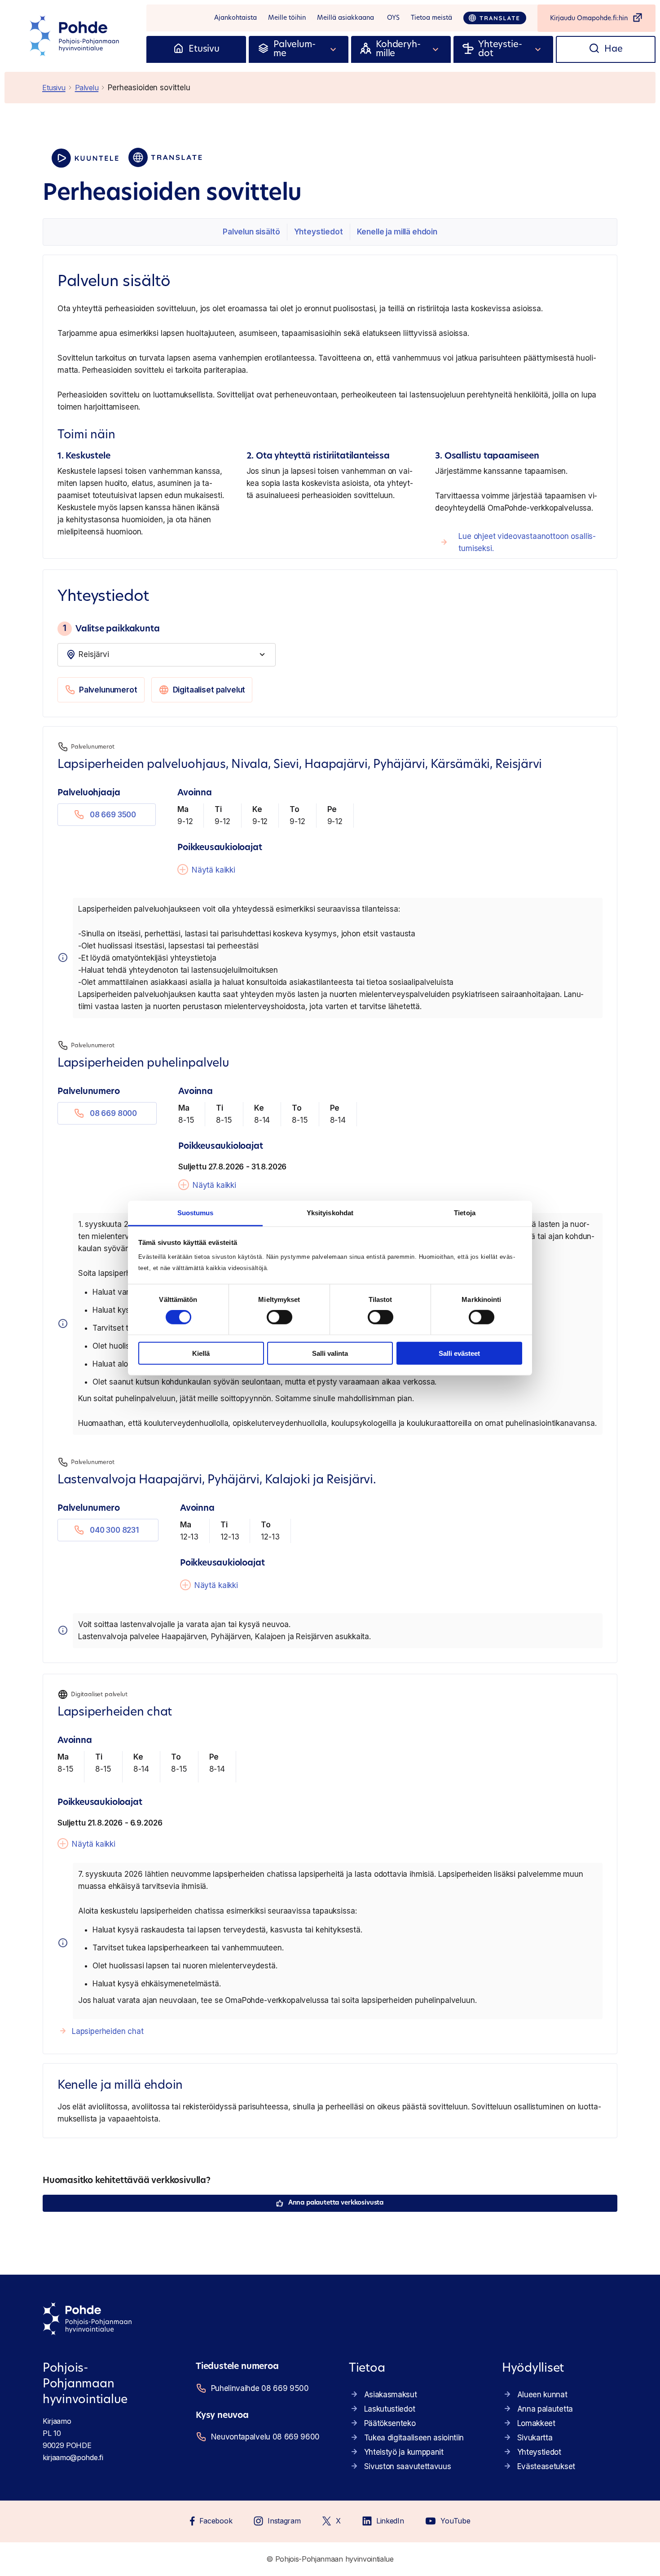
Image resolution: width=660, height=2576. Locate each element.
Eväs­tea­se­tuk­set (546, 2466)
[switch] (279, 1317)
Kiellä (201, 1353)
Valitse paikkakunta (111, 628)
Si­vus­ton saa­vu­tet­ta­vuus (408, 2466)
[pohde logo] (75, 36)
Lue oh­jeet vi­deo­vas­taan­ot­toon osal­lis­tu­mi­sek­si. (527, 542)
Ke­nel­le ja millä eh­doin (397, 232)
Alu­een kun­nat (542, 2395)
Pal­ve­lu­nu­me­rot (108, 690)
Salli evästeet (459, 1353)
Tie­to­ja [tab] (465, 1213)
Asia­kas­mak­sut (391, 2395)
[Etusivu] (178, 49)
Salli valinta (330, 1353)
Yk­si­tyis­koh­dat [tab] (330, 1213)
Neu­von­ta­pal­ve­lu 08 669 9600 (265, 2437)
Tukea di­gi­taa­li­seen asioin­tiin (414, 2438)
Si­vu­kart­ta (535, 2438)
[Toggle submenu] (334, 49)
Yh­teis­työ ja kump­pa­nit (404, 2452)
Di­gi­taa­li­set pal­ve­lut (209, 690)
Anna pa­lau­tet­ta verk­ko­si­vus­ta (336, 2203)
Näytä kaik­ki (213, 870)
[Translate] (495, 18)
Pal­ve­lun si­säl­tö (251, 232)
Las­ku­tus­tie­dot (390, 2409)
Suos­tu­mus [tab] (196, 1213)
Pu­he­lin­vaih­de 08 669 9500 (260, 2388)
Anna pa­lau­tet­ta (545, 2409)
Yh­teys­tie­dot (319, 232)
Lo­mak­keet (536, 2423)
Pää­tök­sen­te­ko (390, 2423)
